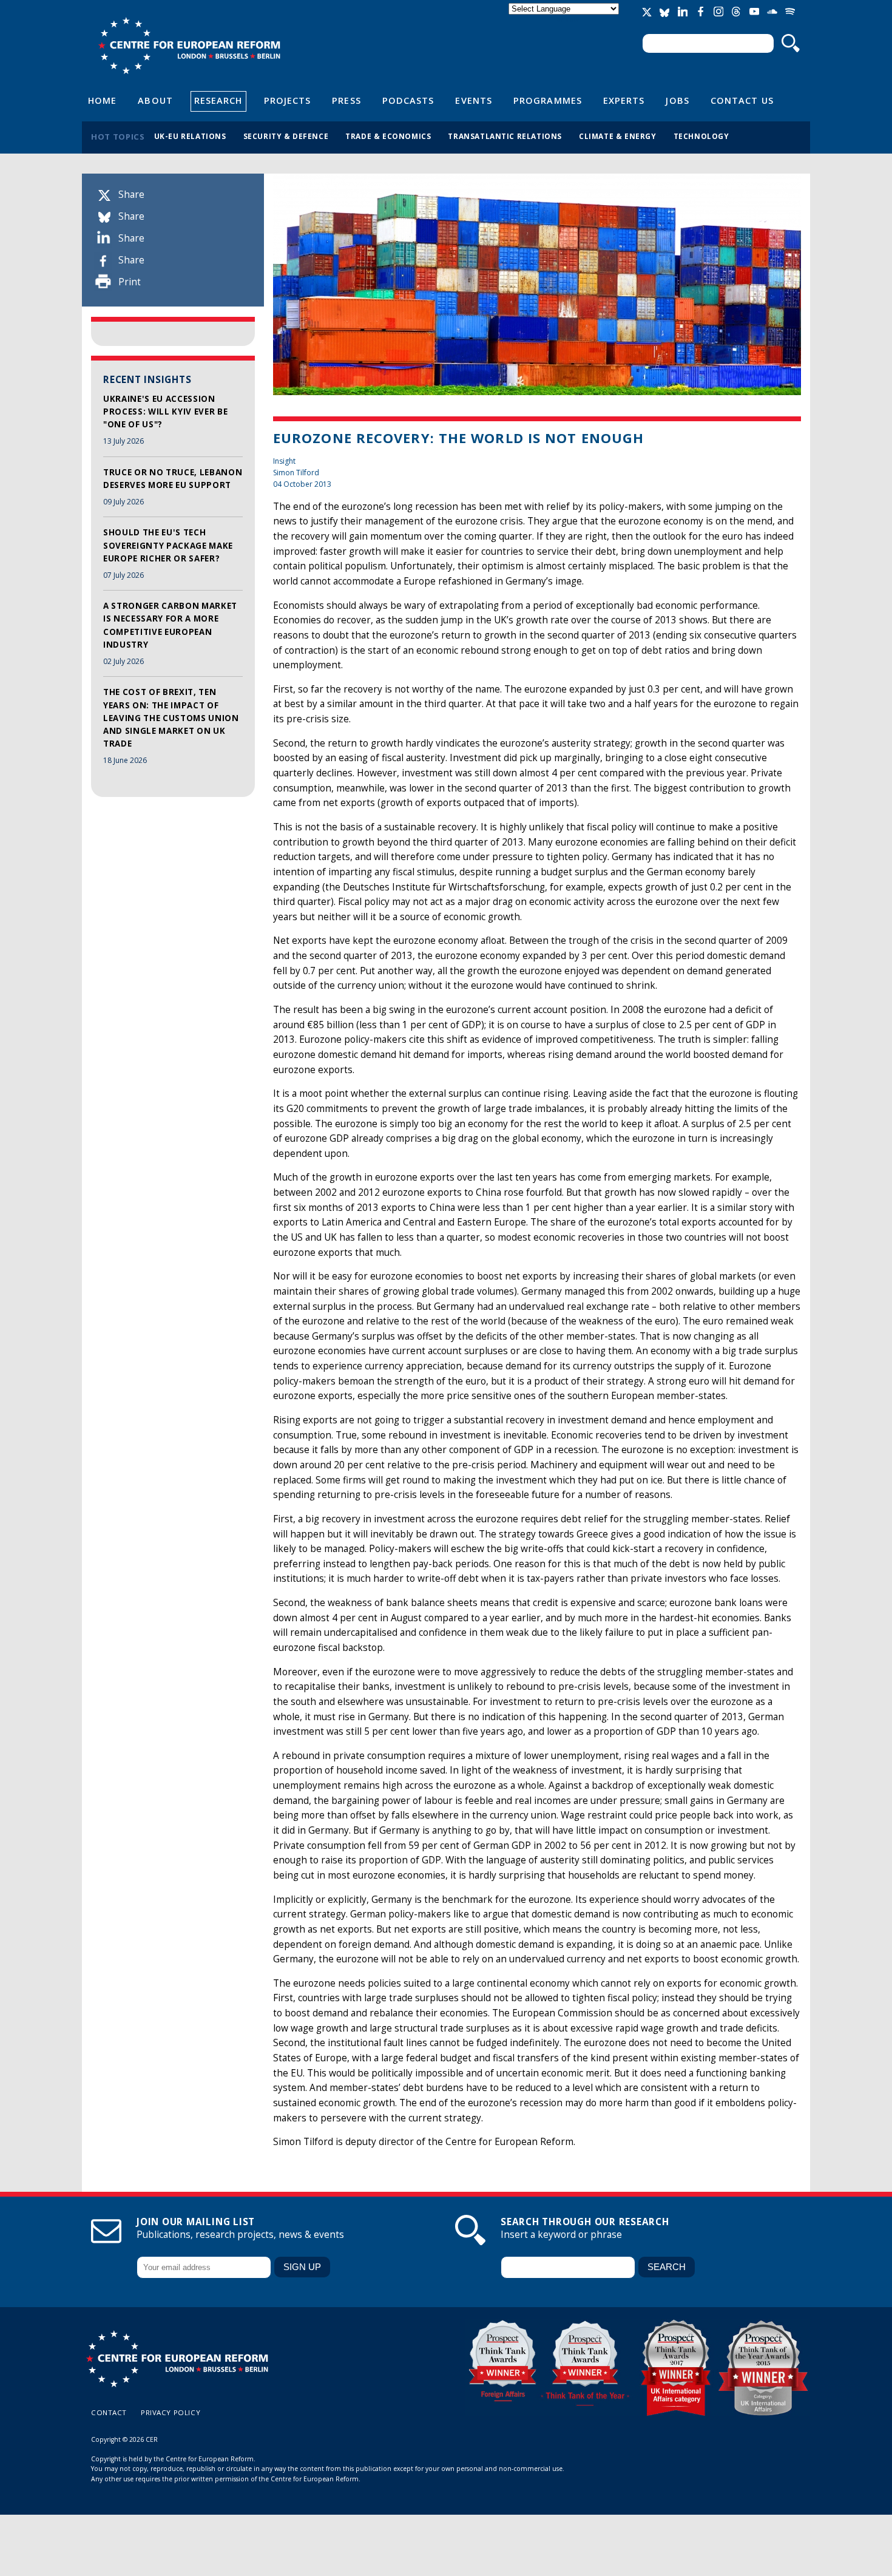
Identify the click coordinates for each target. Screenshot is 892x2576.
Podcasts (408, 100)
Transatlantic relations (505, 136)
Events (474, 100)
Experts (624, 100)
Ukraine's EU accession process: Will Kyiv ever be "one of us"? (165, 412)
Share (131, 195)
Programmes (548, 100)
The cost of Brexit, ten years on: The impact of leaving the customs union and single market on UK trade (171, 718)
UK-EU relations (190, 136)
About (155, 100)
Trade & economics (388, 136)
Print (130, 282)
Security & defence (286, 136)
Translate (565, 19)
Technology (701, 136)
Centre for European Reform (189, 46)
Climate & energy (618, 136)
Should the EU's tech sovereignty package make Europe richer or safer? (168, 545)
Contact (109, 2412)
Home (102, 100)
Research (218, 100)
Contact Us (742, 100)
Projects (288, 100)
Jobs (677, 100)
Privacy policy (171, 2412)
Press (346, 100)
